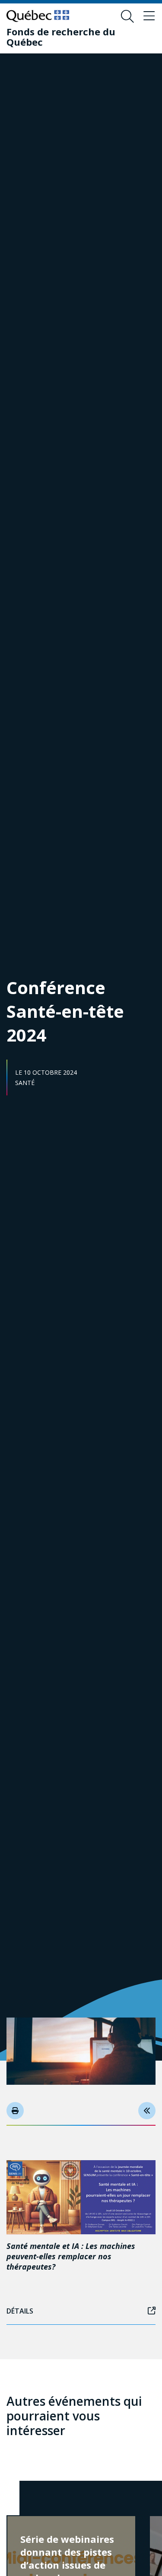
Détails (20, 2311)
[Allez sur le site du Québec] (38, 16)
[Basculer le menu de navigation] (149, 16)
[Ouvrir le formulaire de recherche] (127, 16)
